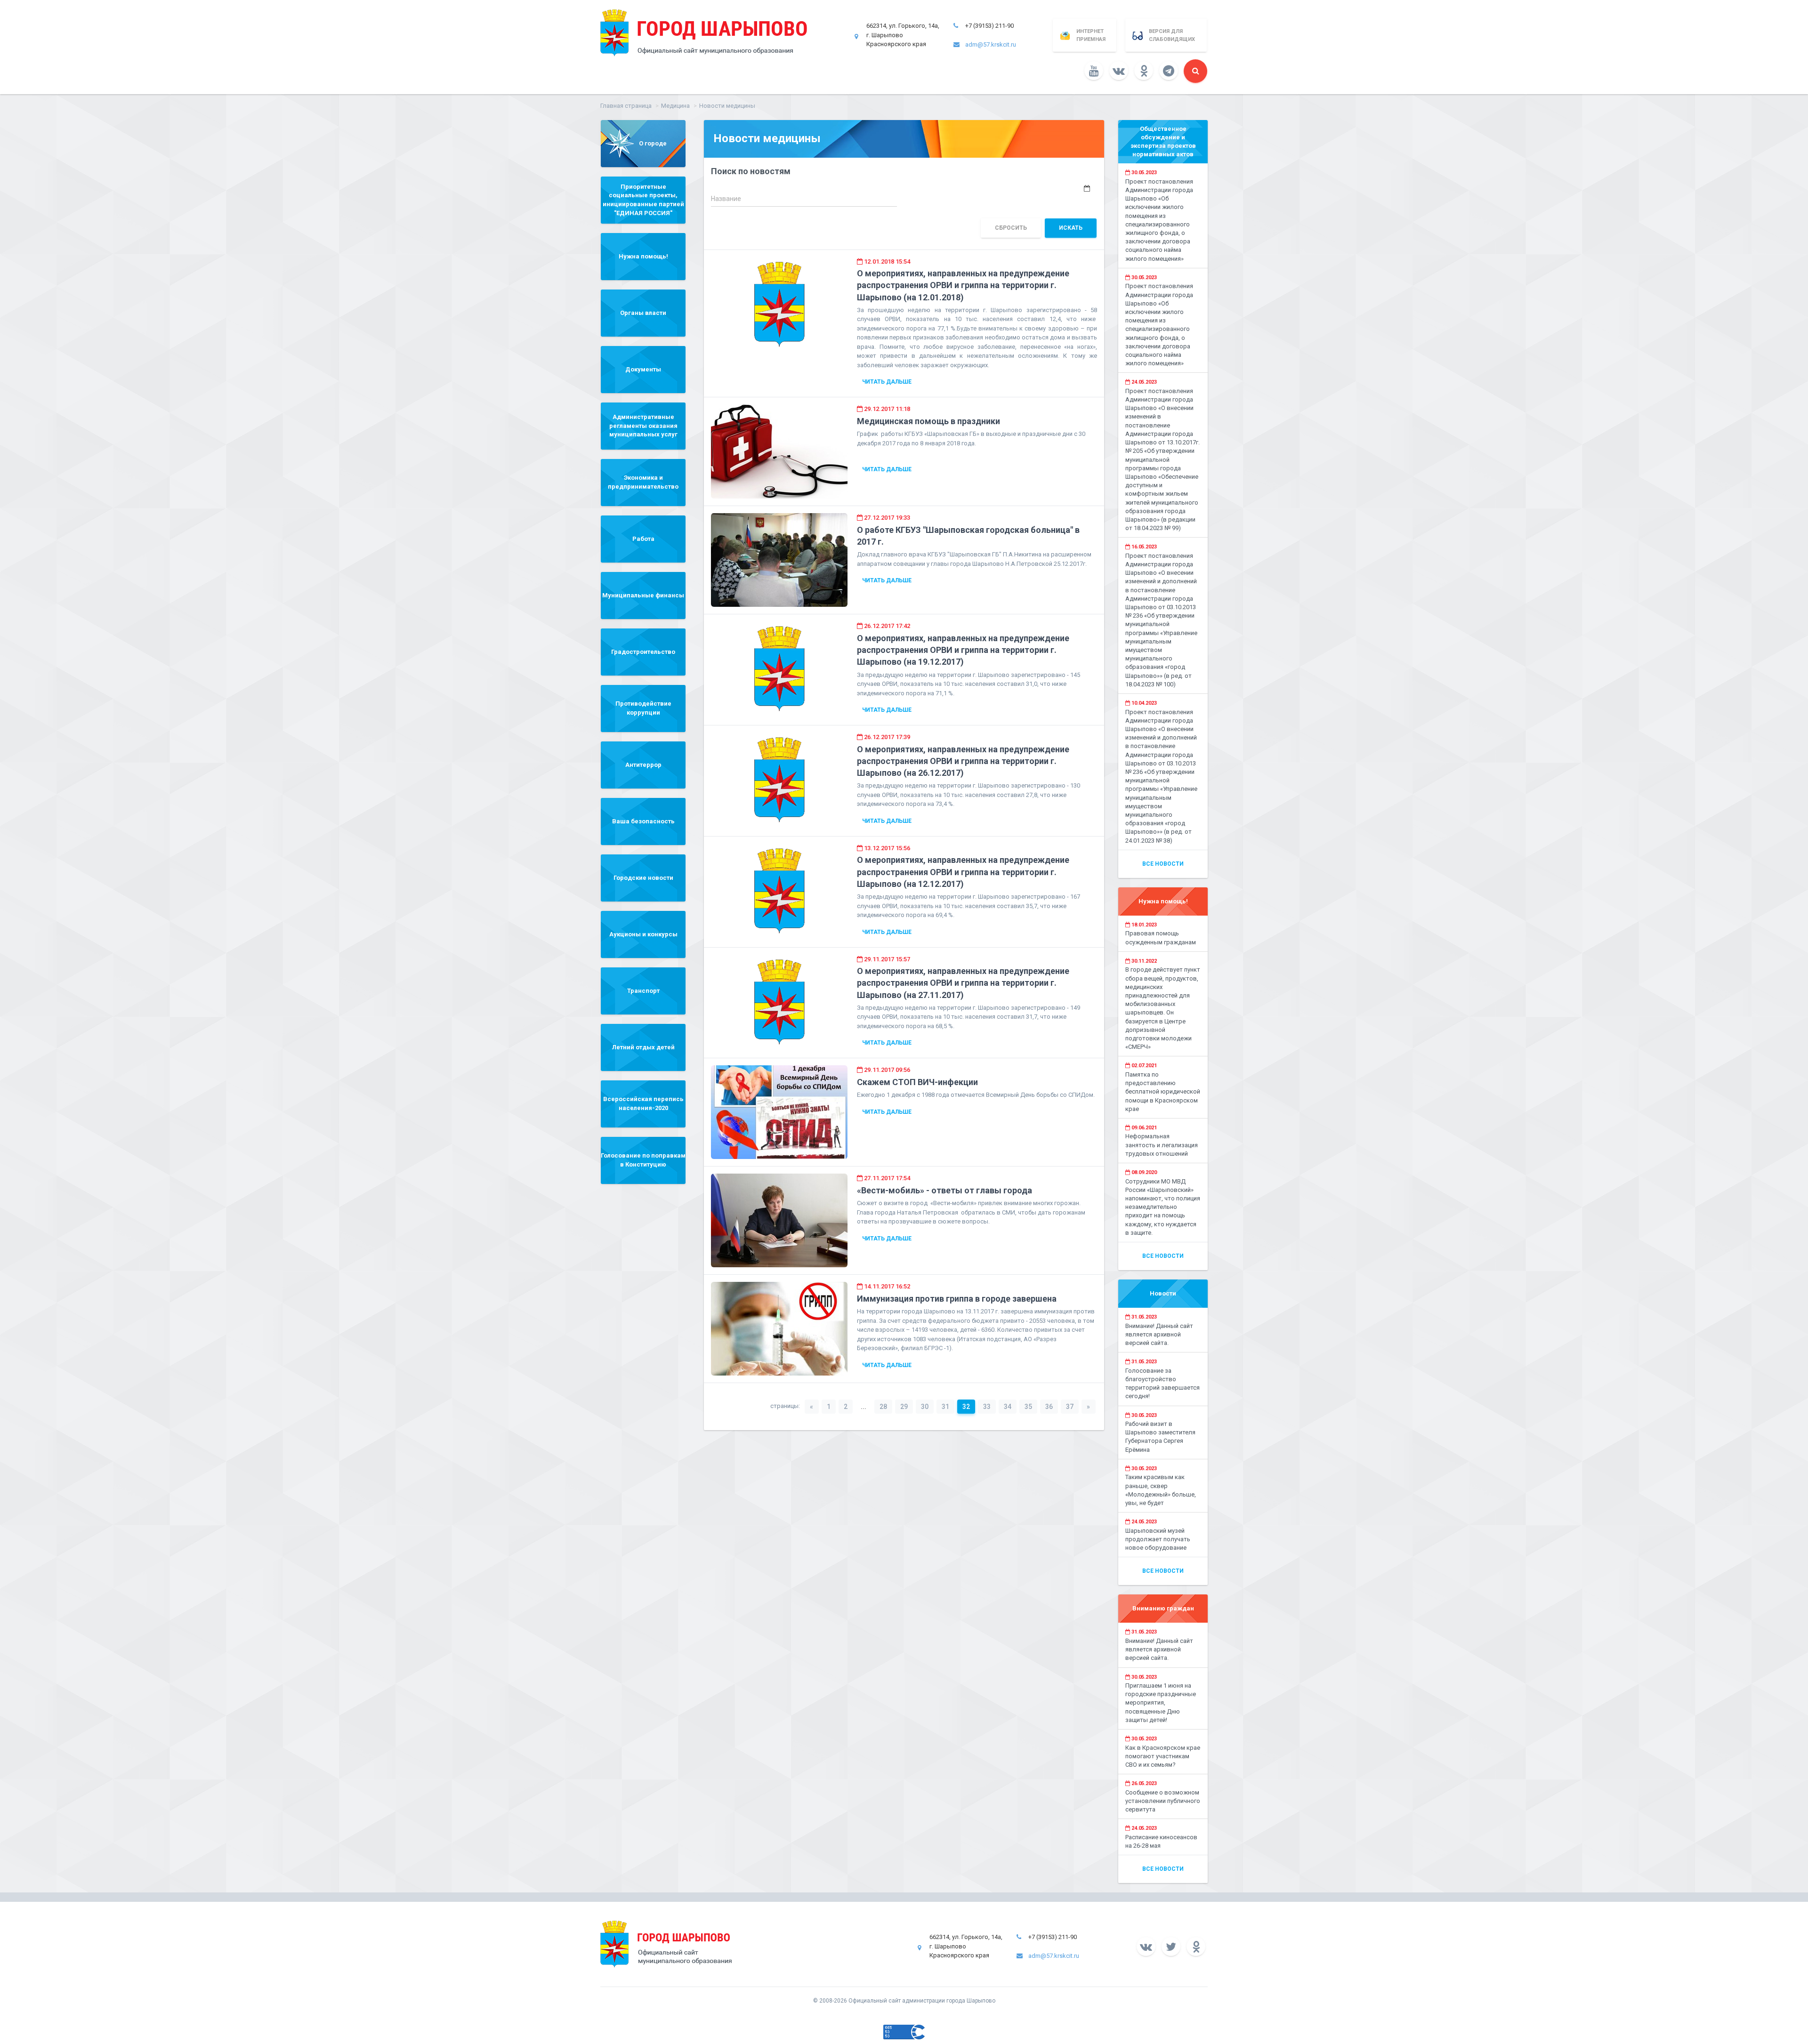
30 (925, 1407)
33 (987, 1407)
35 (1028, 1407)
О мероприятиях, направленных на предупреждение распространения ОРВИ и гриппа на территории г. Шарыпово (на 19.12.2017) (963, 650)
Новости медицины (727, 106)
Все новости (1163, 864)
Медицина (675, 106)
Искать (1071, 228)
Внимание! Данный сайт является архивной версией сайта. (1159, 1334)
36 (1049, 1407)
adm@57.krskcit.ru (991, 44)
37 (1070, 1407)
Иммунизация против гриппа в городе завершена (957, 1299)
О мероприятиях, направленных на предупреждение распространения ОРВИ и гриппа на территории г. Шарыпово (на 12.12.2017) (963, 872)
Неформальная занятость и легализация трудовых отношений (1162, 1145)
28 (883, 1407)
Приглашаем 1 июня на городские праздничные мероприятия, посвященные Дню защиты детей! (1161, 1703)
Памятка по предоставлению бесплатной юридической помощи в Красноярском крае (1163, 1092)
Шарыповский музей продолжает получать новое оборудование (1158, 1539)
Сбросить (1011, 228)
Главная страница (626, 106)
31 (945, 1407)
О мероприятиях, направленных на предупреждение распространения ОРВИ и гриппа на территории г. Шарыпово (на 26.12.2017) (963, 761)
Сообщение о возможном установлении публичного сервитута (1163, 1801)
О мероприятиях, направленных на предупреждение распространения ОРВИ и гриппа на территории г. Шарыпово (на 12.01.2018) (963, 285)
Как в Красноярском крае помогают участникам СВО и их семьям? (1163, 1756)
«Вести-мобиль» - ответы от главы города (944, 1190)
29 (904, 1407)
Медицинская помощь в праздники (928, 421)
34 (1008, 1407)
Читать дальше (887, 382)
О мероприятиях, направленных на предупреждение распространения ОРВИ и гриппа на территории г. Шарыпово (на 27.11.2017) (963, 983)
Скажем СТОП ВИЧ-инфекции (917, 1082)
